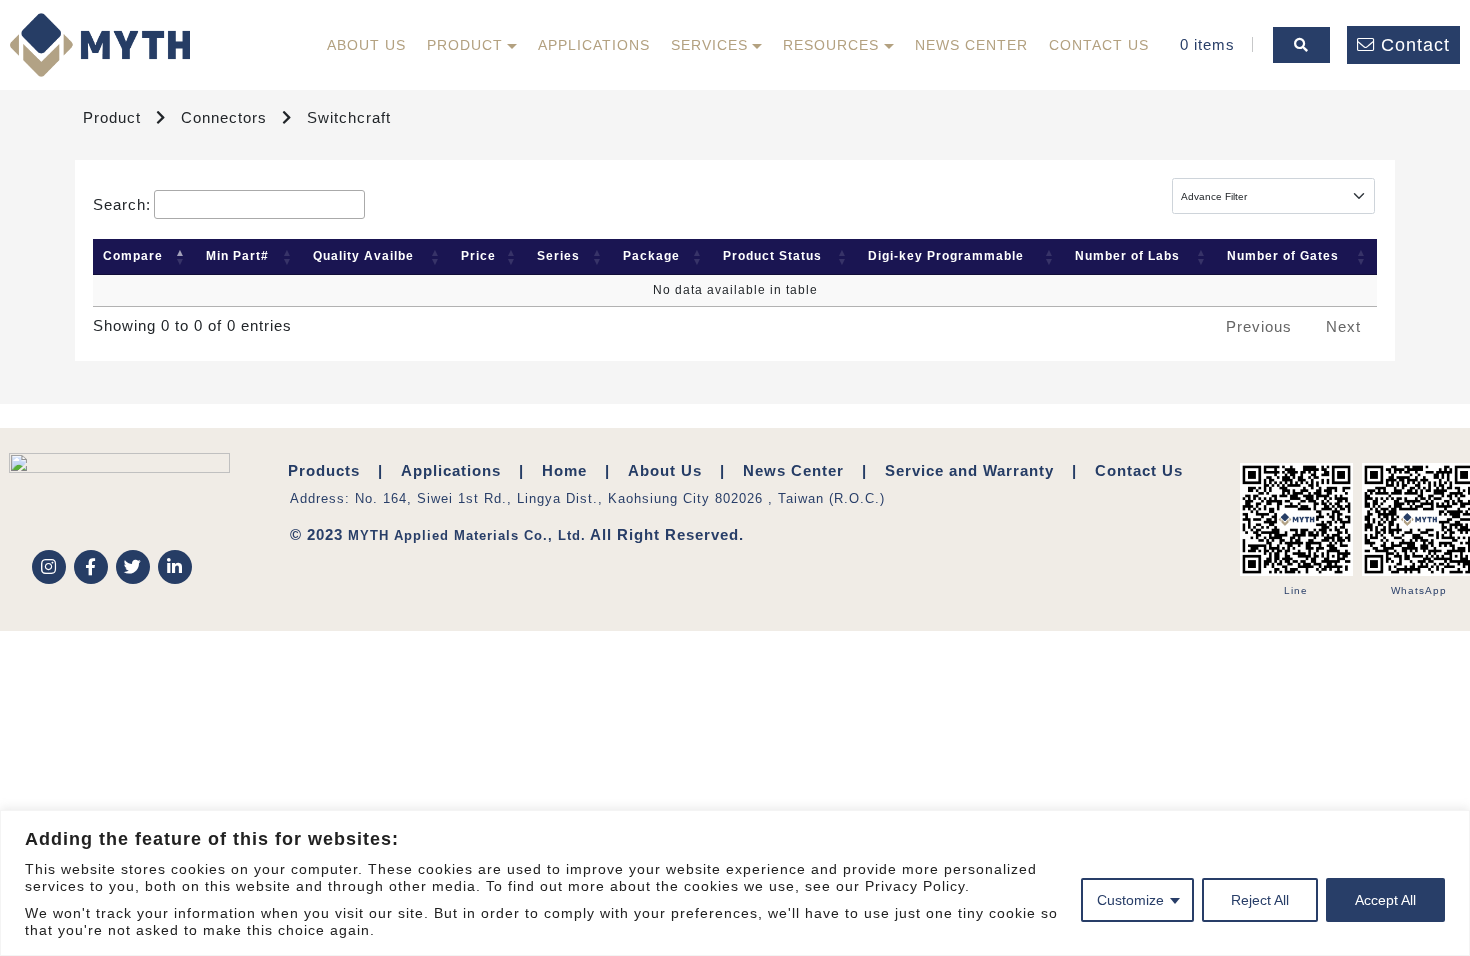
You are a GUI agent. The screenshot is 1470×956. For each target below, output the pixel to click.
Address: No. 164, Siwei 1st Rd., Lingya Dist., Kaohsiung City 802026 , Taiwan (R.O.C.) (587, 498)
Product (465, 45)
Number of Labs (1127, 256)
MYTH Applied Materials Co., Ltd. (467, 535)
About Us (366, 45)
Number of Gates (1283, 256)
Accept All (1385, 900)
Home (564, 470)
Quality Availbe (363, 256)
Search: (122, 204)
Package (651, 256)
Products (324, 470)
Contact (1415, 45)
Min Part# (237, 256)
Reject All (1260, 900)
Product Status (772, 256)
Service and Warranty (969, 470)
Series (558, 256)
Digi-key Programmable (946, 256)
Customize (1130, 900)
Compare (133, 256)
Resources (831, 45)
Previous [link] (1259, 326)
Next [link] (1343, 326)
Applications (594, 45)
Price (478, 256)
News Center (971, 45)
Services (709, 45)
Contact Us (1099, 45)
